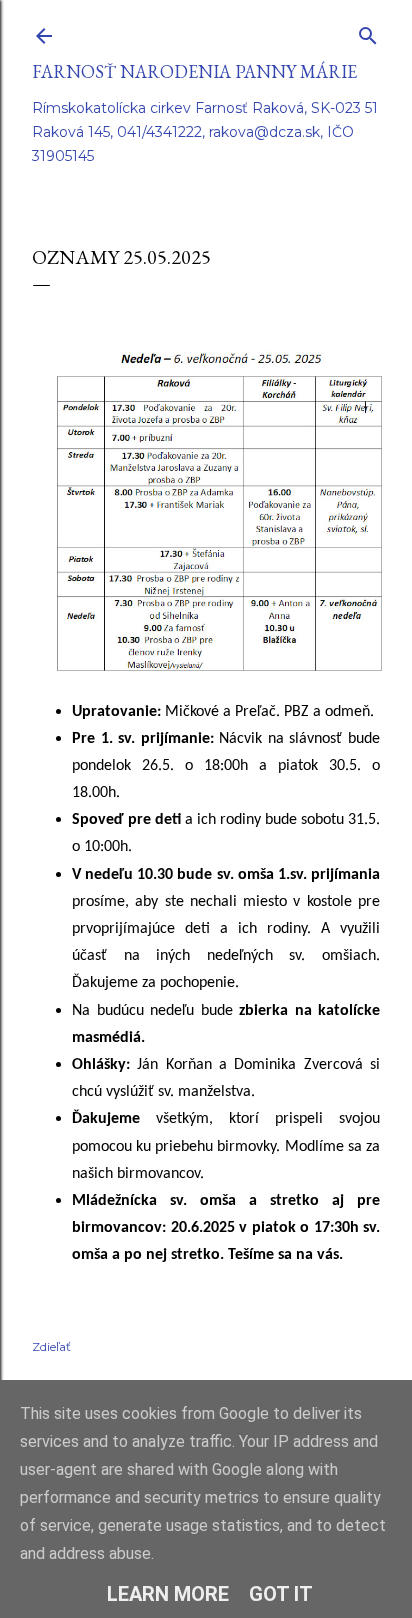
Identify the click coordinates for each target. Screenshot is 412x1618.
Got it (281, 1594)
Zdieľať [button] (51, 1346)
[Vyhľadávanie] (368, 31)
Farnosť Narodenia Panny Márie (194, 71)
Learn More (168, 1594)
